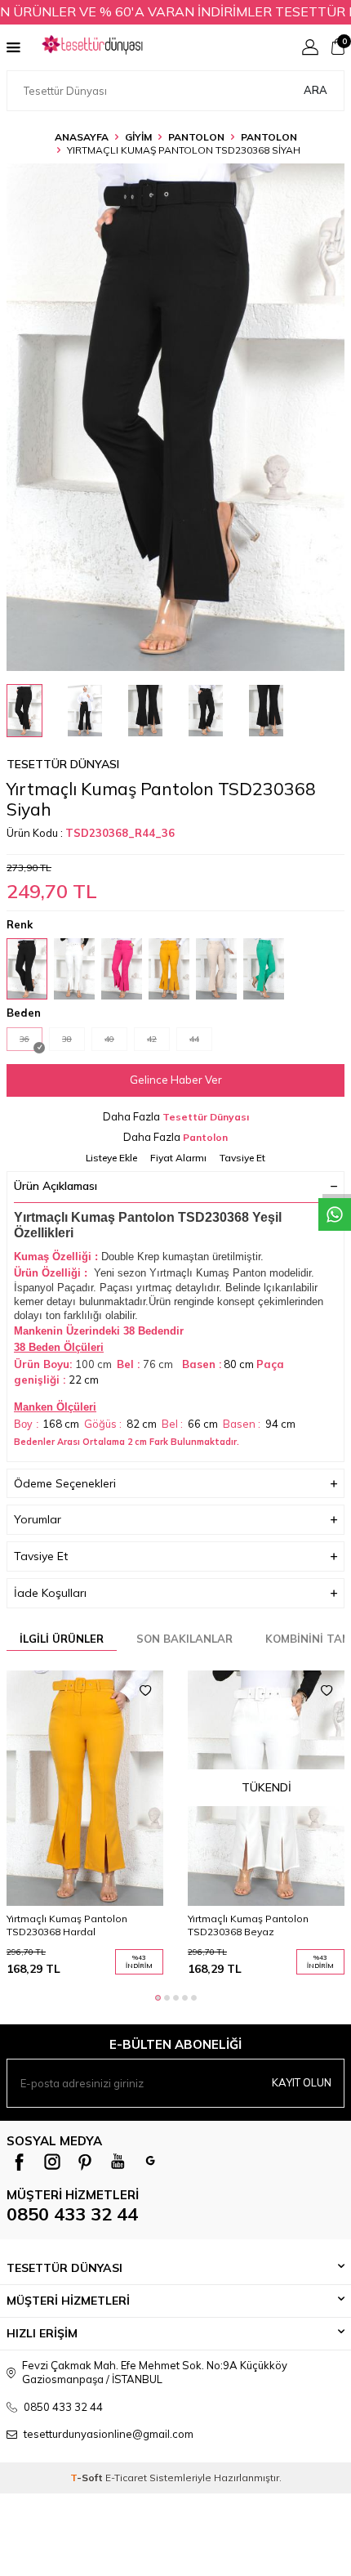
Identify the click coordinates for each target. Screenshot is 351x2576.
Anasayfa (82, 137)
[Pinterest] (85, 2162)
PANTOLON (196, 137)
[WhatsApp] (150, 2162)
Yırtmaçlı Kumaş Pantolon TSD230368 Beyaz (248, 1925)
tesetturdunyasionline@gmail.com (109, 2434)
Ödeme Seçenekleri (65, 1483)
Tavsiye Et (242, 1158)
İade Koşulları (50, 1593)
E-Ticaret (126, 2478)
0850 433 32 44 (72, 2214)
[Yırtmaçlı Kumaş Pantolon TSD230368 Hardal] (85, 1788)
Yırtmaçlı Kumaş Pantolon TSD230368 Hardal (67, 1925)
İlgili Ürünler (62, 1639)
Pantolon (269, 137)
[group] (175, 417)
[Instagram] (52, 2162)
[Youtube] (118, 2162)
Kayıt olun (302, 2082)
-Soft (88, 2478)
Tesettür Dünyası (63, 764)
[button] (158, 1998)
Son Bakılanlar (184, 1639)
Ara (315, 90)
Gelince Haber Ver (176, 1080)
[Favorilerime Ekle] (145, 1691)
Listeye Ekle (111, 1158)
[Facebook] (20, 2162)
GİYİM (138, 137)
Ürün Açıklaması (56, 1186)
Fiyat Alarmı (178, 1158)
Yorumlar (38, 1519)
